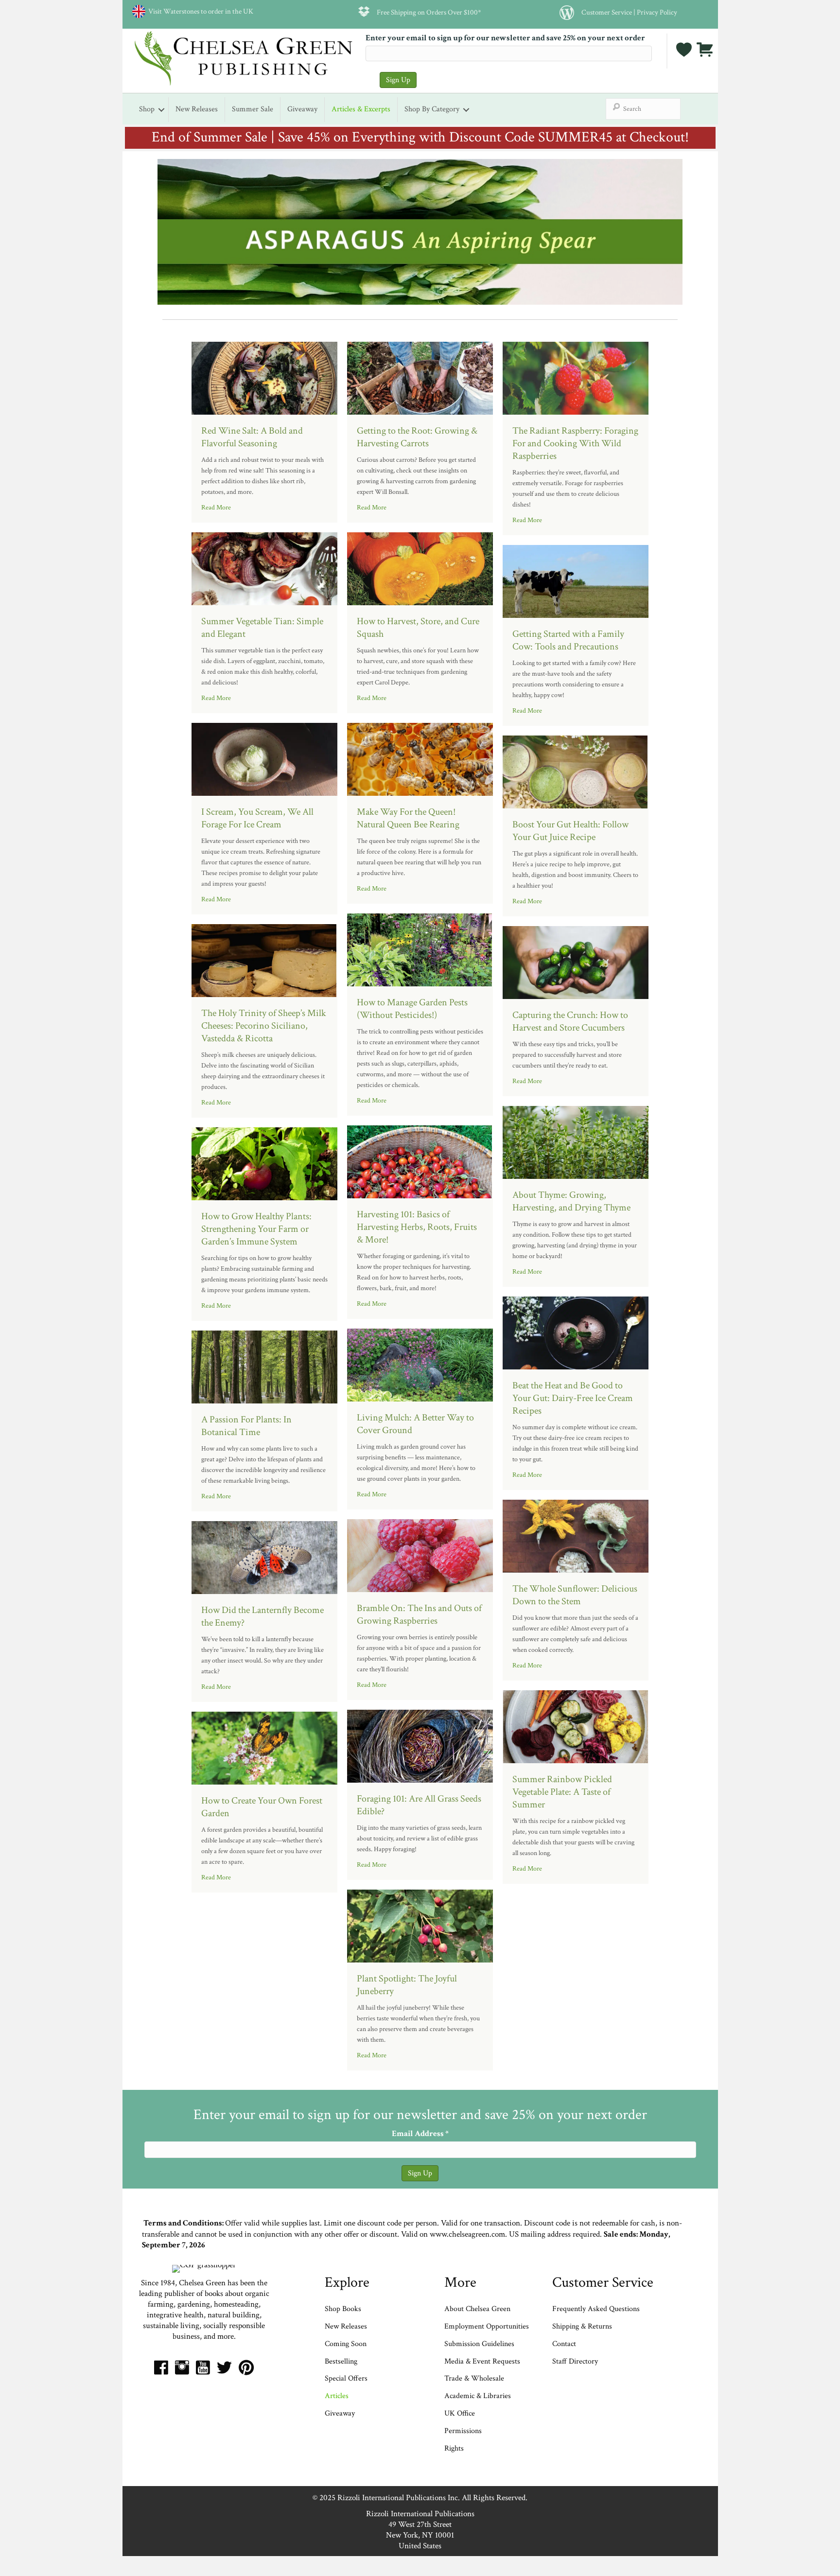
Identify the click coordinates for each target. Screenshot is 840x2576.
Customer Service (607, 12)
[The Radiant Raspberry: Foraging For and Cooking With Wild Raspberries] (576, 377)
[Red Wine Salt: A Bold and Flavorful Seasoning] (264, 377)
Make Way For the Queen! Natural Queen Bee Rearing (408, 818)
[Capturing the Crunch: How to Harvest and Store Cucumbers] (576, 962)
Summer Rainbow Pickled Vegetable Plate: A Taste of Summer (562, 1792)
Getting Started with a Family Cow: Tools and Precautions (568, 640)
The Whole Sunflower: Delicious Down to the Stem (575, 1595)
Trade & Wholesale (474, 2378)
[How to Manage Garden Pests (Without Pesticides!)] (420, 949)
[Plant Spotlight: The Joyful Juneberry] (420, 1925)
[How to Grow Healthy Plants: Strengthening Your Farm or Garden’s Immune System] (264, 1163)
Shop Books (343, 2309)
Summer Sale (253, 109)
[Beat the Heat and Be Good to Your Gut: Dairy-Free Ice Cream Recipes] (576, 1332)
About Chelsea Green (477, 2309)
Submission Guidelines (479, 2344)
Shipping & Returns (582, 2326)
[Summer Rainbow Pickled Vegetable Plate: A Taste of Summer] (576, 1726)
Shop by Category (432, 109)
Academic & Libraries (478, 2396)
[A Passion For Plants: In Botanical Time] (264, 1366)
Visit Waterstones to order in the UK (199, 11)
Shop (147, 109)
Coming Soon (346, 2344)
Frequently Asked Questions (596, 2309)
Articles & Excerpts (361, 109)
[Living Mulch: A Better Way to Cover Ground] (420, 1364)
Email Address (420, 2134)
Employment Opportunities (487, 2326)
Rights (454, 2448)
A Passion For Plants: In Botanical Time (246, 1426)
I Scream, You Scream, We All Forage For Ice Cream (257, 818)
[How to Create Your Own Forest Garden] (264, 1747)
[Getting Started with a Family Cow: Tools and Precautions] (576, 580)
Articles (337, 2396)
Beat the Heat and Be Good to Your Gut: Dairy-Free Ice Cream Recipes (573, 1398)
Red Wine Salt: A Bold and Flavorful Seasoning (252, 437)
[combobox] (643, 109)
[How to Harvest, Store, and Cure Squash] (420, 568)
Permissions (463, 2431)
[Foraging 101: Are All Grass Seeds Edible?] (420, 1745)
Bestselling (341, 2361)
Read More (216, 508)
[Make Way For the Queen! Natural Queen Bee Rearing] (420, 758)
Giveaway (302, 109)
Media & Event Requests (483, 2361)
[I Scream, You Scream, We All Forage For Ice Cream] (264, 758)
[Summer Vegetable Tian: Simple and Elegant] (264, 568)
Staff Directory (575, 2361)
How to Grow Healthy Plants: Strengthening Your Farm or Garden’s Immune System (256, 1229)
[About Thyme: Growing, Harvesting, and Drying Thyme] (576, 1141)
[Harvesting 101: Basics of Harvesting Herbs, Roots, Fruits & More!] (420, 1161)
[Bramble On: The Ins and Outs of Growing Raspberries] (420, 1555)
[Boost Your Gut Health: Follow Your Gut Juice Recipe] (576, 771)
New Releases (197, 109)
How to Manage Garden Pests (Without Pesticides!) (412, 1009)
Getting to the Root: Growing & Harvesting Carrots (417, 437)
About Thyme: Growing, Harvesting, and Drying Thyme (571, 1201)
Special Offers (346, 2378)
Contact (564, 2344)
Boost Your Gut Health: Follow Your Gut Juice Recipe (570, 831)
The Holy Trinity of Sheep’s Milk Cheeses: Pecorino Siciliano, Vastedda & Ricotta (264, 1026)
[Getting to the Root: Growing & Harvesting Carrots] (420, 377)
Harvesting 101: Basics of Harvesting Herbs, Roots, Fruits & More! (417, 1227)
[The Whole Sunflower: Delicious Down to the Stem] (576, 1535)
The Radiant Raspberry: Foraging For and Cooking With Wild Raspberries (575, 443)
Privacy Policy (657, 12)
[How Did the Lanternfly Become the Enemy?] (264, 1557)
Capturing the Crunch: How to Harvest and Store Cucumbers (570, 1021)
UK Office (460, 2413)
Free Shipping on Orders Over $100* (429, 12)
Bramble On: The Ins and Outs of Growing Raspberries (419, 1614)
